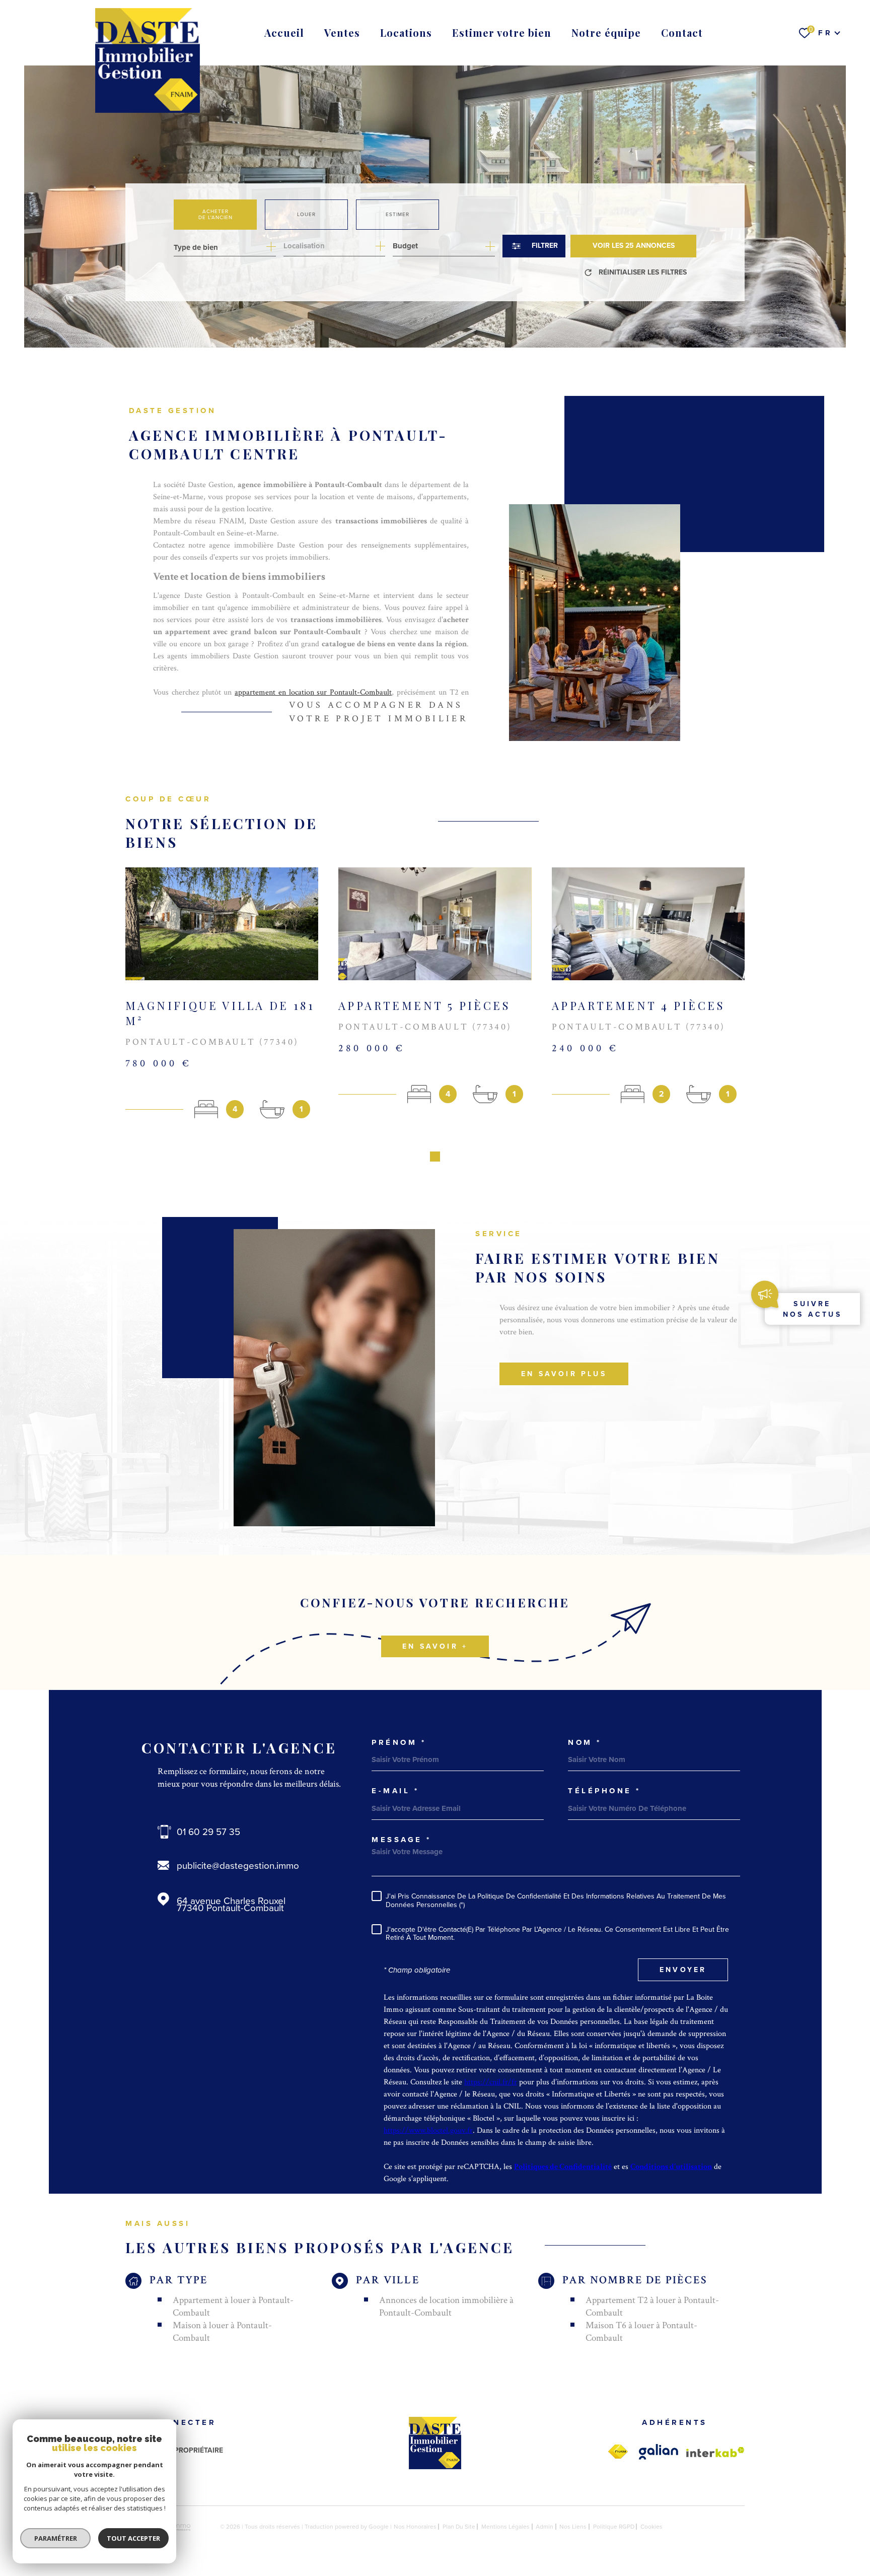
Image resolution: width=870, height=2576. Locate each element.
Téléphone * (604, 1791)
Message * (402, 1840)
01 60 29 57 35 (208, 1832)
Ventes (342, 32)
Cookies (651, 2527)
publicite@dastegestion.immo (238, 1866)
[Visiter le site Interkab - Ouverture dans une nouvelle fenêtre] (715, 2452)
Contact (682, 32)
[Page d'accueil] (148, 60)
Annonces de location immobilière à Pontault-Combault (446, 2307)
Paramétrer (56, 2538)
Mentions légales (505, 2527)
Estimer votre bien (502, 32)
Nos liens (573, 2527)
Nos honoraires (415, 2527)
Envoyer (683, 1970)
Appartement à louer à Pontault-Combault (233, 2307)
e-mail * (395, 1791)
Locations (406, 32)
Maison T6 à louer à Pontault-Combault (641, 2332)
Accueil (284, 32)
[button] (435, 1157)
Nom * (585, 1743)
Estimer (397, 214)
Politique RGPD (614, 2527)
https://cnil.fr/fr (491, 2082)
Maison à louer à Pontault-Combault (222, 2332)
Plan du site (459, 2527)
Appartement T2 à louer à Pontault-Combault (652, 2307)
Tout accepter (133, 2538)
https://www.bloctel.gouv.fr (428, 2130)
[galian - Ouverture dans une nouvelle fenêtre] (659, 2452)
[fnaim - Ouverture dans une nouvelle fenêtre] (618, 2452)
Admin (545, 2527)
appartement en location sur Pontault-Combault (313, 692)
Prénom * (399, 1743)
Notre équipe (606, 32)
